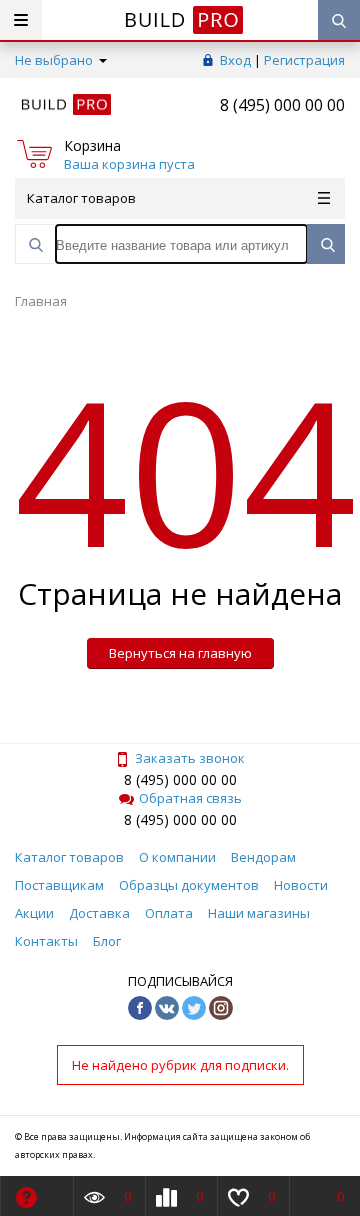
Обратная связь (190, 798)
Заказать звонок (190, 758)
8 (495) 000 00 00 (282, 105)
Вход (235, 60)
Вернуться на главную (180, 653)
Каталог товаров (81, 198)
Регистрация (304, 60)
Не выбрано (55, 60)
